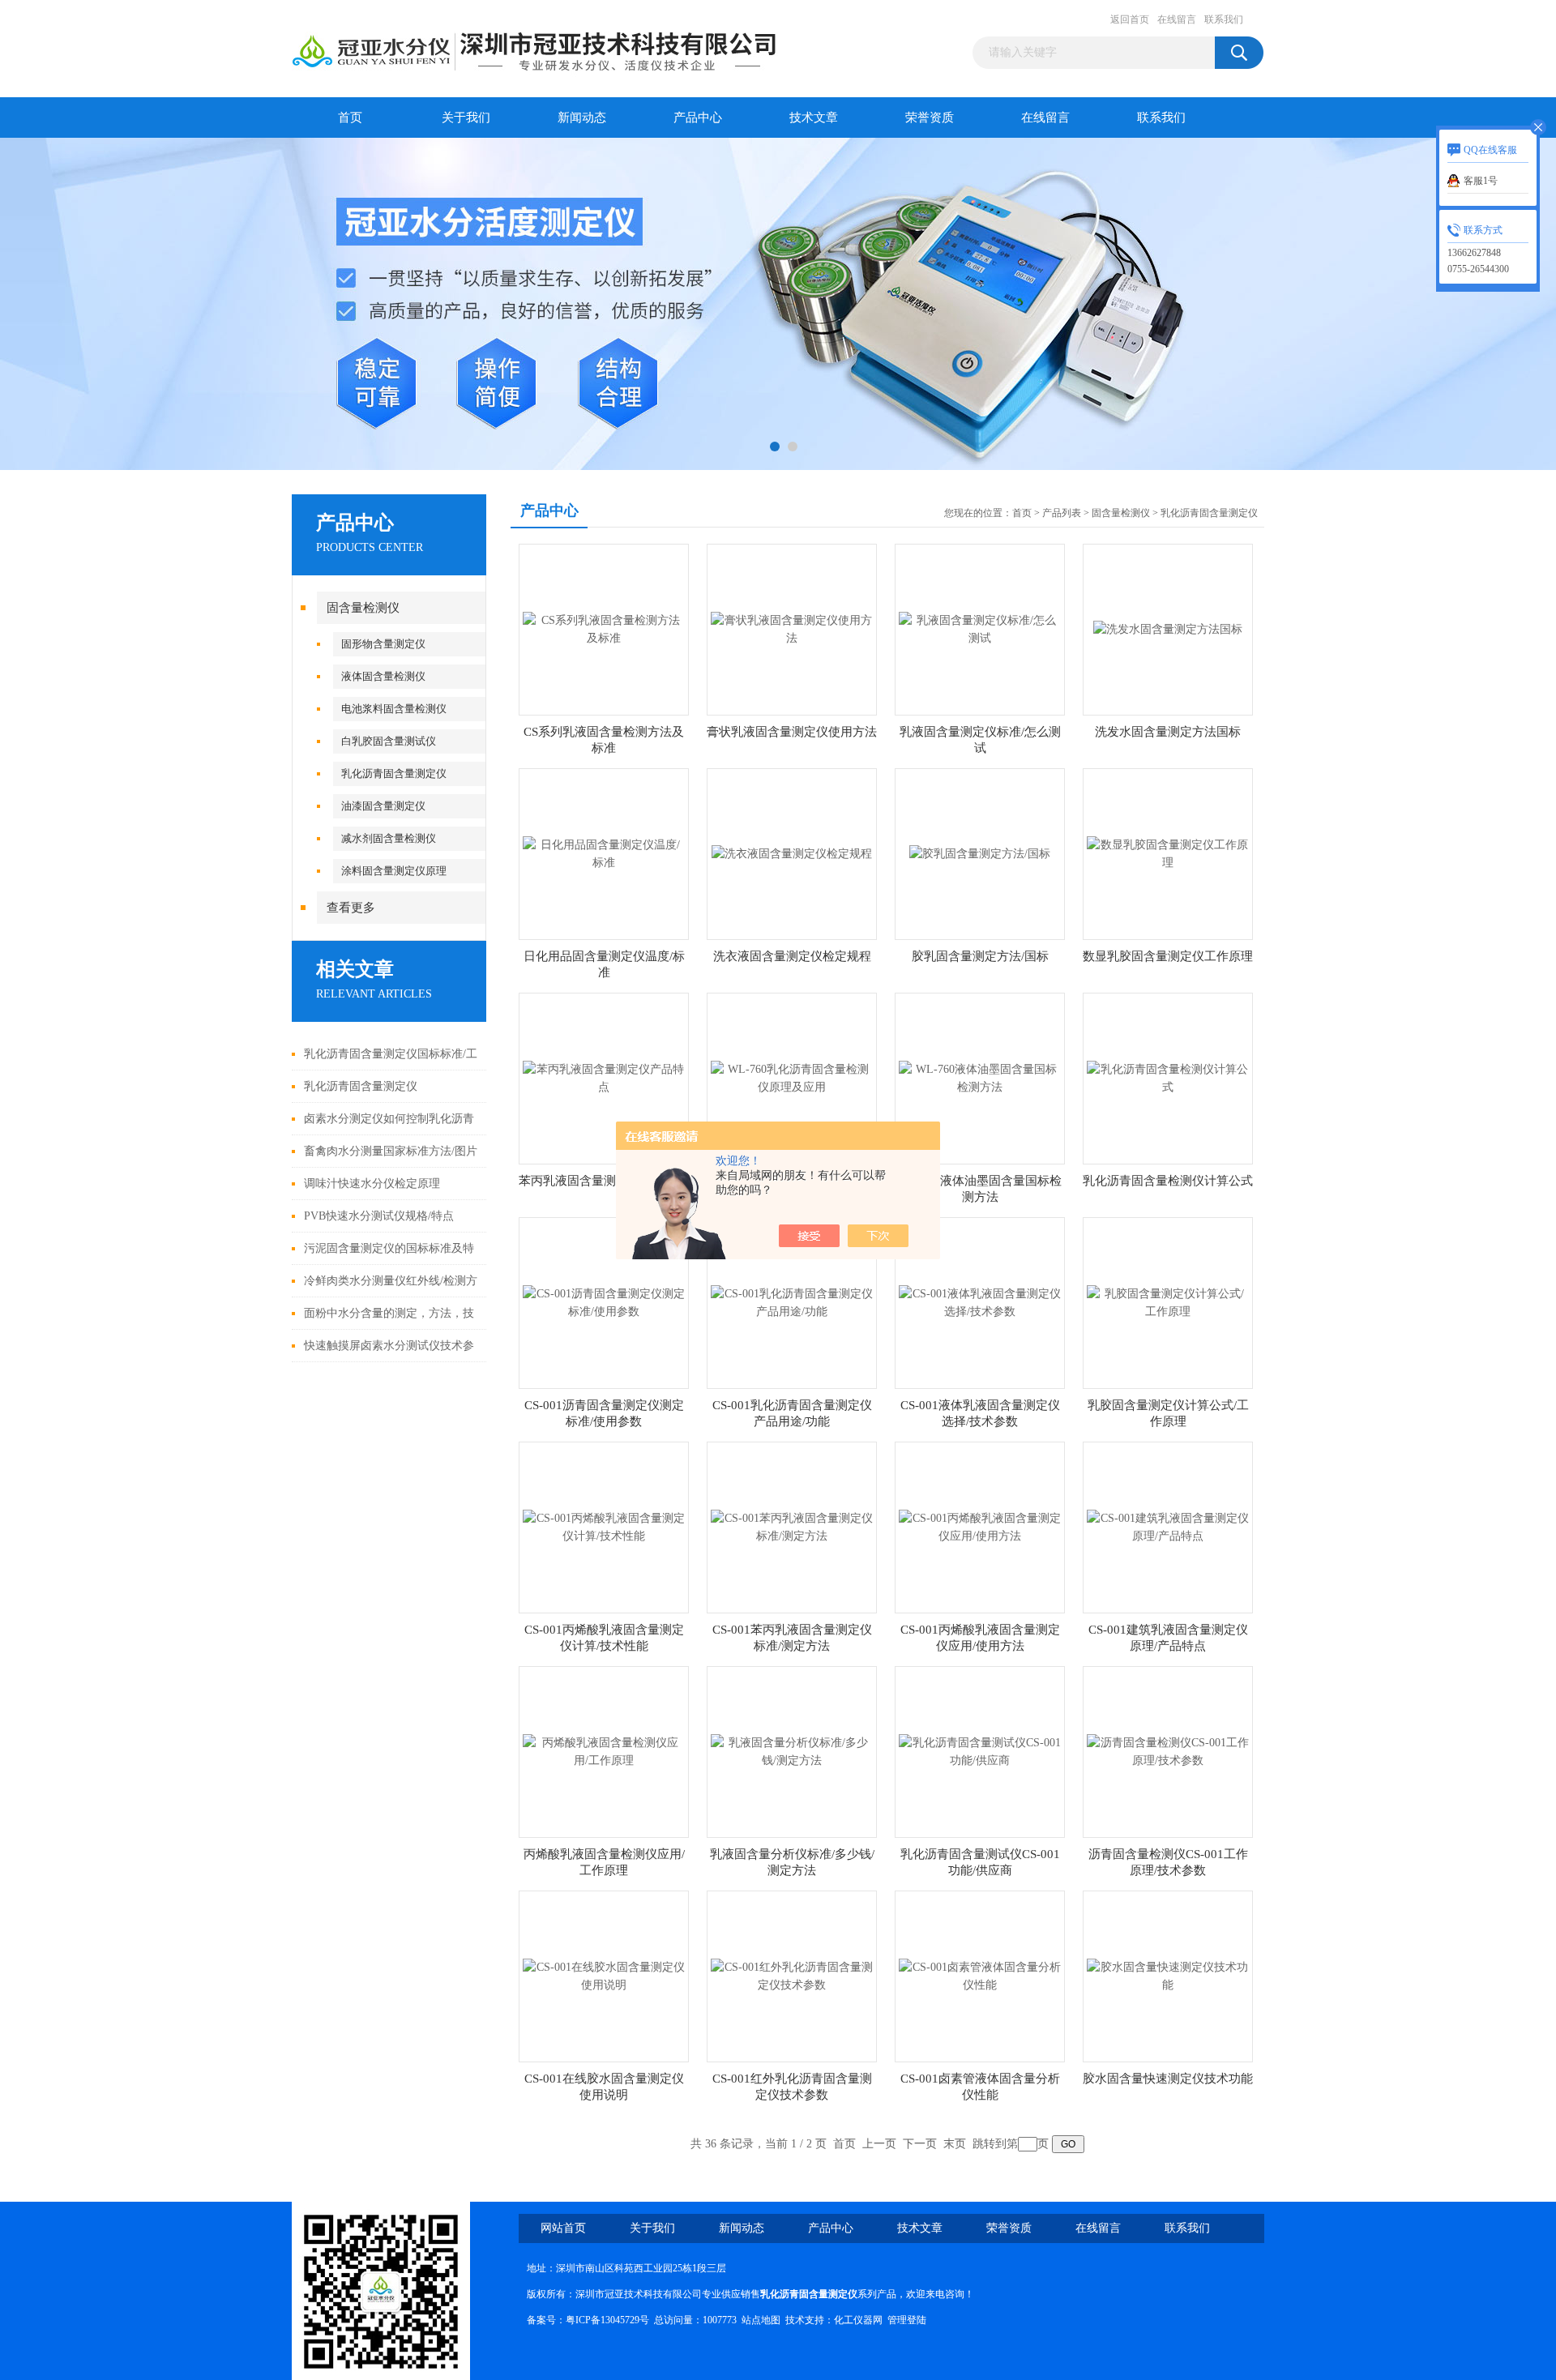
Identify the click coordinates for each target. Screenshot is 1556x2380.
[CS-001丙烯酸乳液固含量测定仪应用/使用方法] (980, 1526)
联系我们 (1224, 19)
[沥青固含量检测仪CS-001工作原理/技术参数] (1168, 1751)
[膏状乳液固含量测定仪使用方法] (792, 628)
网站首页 (563, 2228)
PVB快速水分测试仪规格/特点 (379, 1216)
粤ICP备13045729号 (607, 2320)
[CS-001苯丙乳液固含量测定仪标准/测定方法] (792, 1526)
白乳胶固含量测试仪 (389, 741)
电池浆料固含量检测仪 (394, 709)
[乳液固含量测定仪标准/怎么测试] (980, 628)
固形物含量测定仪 (383, 644)
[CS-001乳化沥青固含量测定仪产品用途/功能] (792, 1302)
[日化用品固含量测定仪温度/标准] (604, 853)
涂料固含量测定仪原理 (394, 871)
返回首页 (1130, 19)
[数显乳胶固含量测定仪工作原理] (1168, 853)
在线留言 (1177, 19)
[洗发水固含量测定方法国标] (1168, 628)
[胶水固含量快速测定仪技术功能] (1168, 1975)
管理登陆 (907, 2320)
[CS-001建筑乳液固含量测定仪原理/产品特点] (1168, 1526)
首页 (350, 118)
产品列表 (1062, 513)
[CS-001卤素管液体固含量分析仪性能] (980, 1975)
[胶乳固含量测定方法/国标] (980, 853)
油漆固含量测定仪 (383, 806)
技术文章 (814, 118)
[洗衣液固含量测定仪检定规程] (792, 853)
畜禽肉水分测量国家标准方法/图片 (391, 1151)
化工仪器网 (858, 2320)
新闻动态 (582, 118)
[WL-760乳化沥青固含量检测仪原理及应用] (792, 1077)
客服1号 (1481, 181)
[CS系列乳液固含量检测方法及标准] (604, 628)
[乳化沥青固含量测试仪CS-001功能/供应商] (980, 1751)
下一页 (920, 2144)
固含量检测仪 (363, 608)
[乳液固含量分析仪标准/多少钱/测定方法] (792, 1751)
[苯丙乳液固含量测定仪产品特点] (604, 1077)
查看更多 (351, 908)
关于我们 (466, 118)
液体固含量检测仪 (383, 676)
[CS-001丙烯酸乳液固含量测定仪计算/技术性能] (604, 1526)
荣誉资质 (930, 118)
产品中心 (698, 118)
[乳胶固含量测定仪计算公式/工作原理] (1168, 1302)
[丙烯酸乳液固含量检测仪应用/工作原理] (604, 1751)
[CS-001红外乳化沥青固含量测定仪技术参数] (792, 1975)
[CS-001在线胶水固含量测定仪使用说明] (604, 1975)
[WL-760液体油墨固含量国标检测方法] (980, 1077)
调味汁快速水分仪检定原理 (372, 1184)
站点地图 (761, 2320)
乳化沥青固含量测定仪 (394, 773)
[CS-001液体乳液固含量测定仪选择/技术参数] (980, 1302)
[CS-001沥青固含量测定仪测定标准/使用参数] (604, 1302)
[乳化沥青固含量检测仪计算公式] (1168, 1077)
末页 (955, 2144)
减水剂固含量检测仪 (389, 838)
